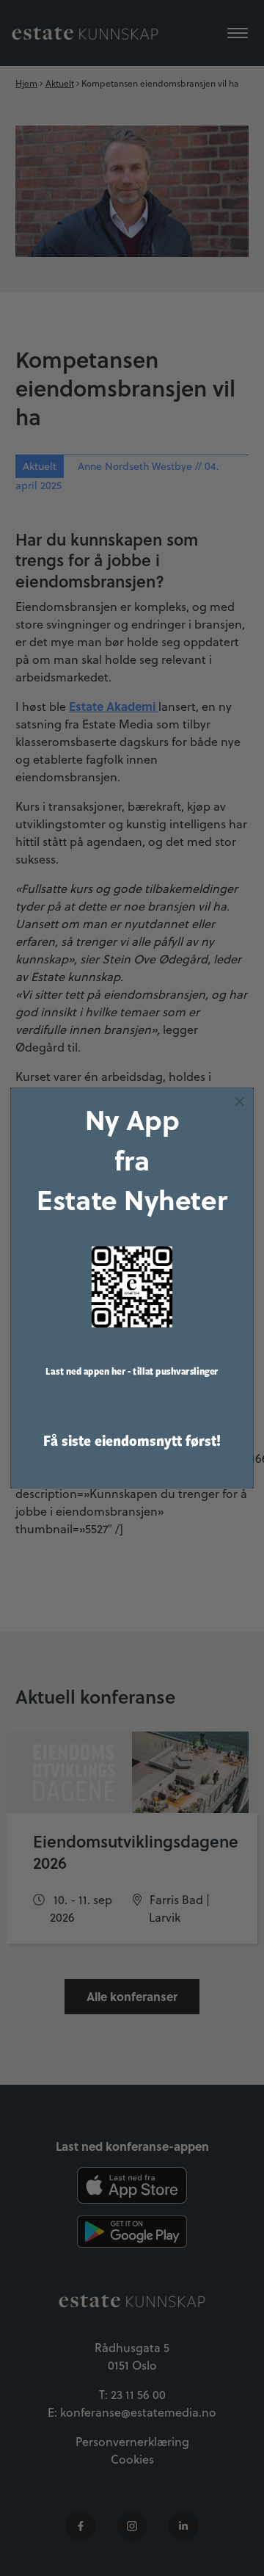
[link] (132, 1287)
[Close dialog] (240, 1101)
